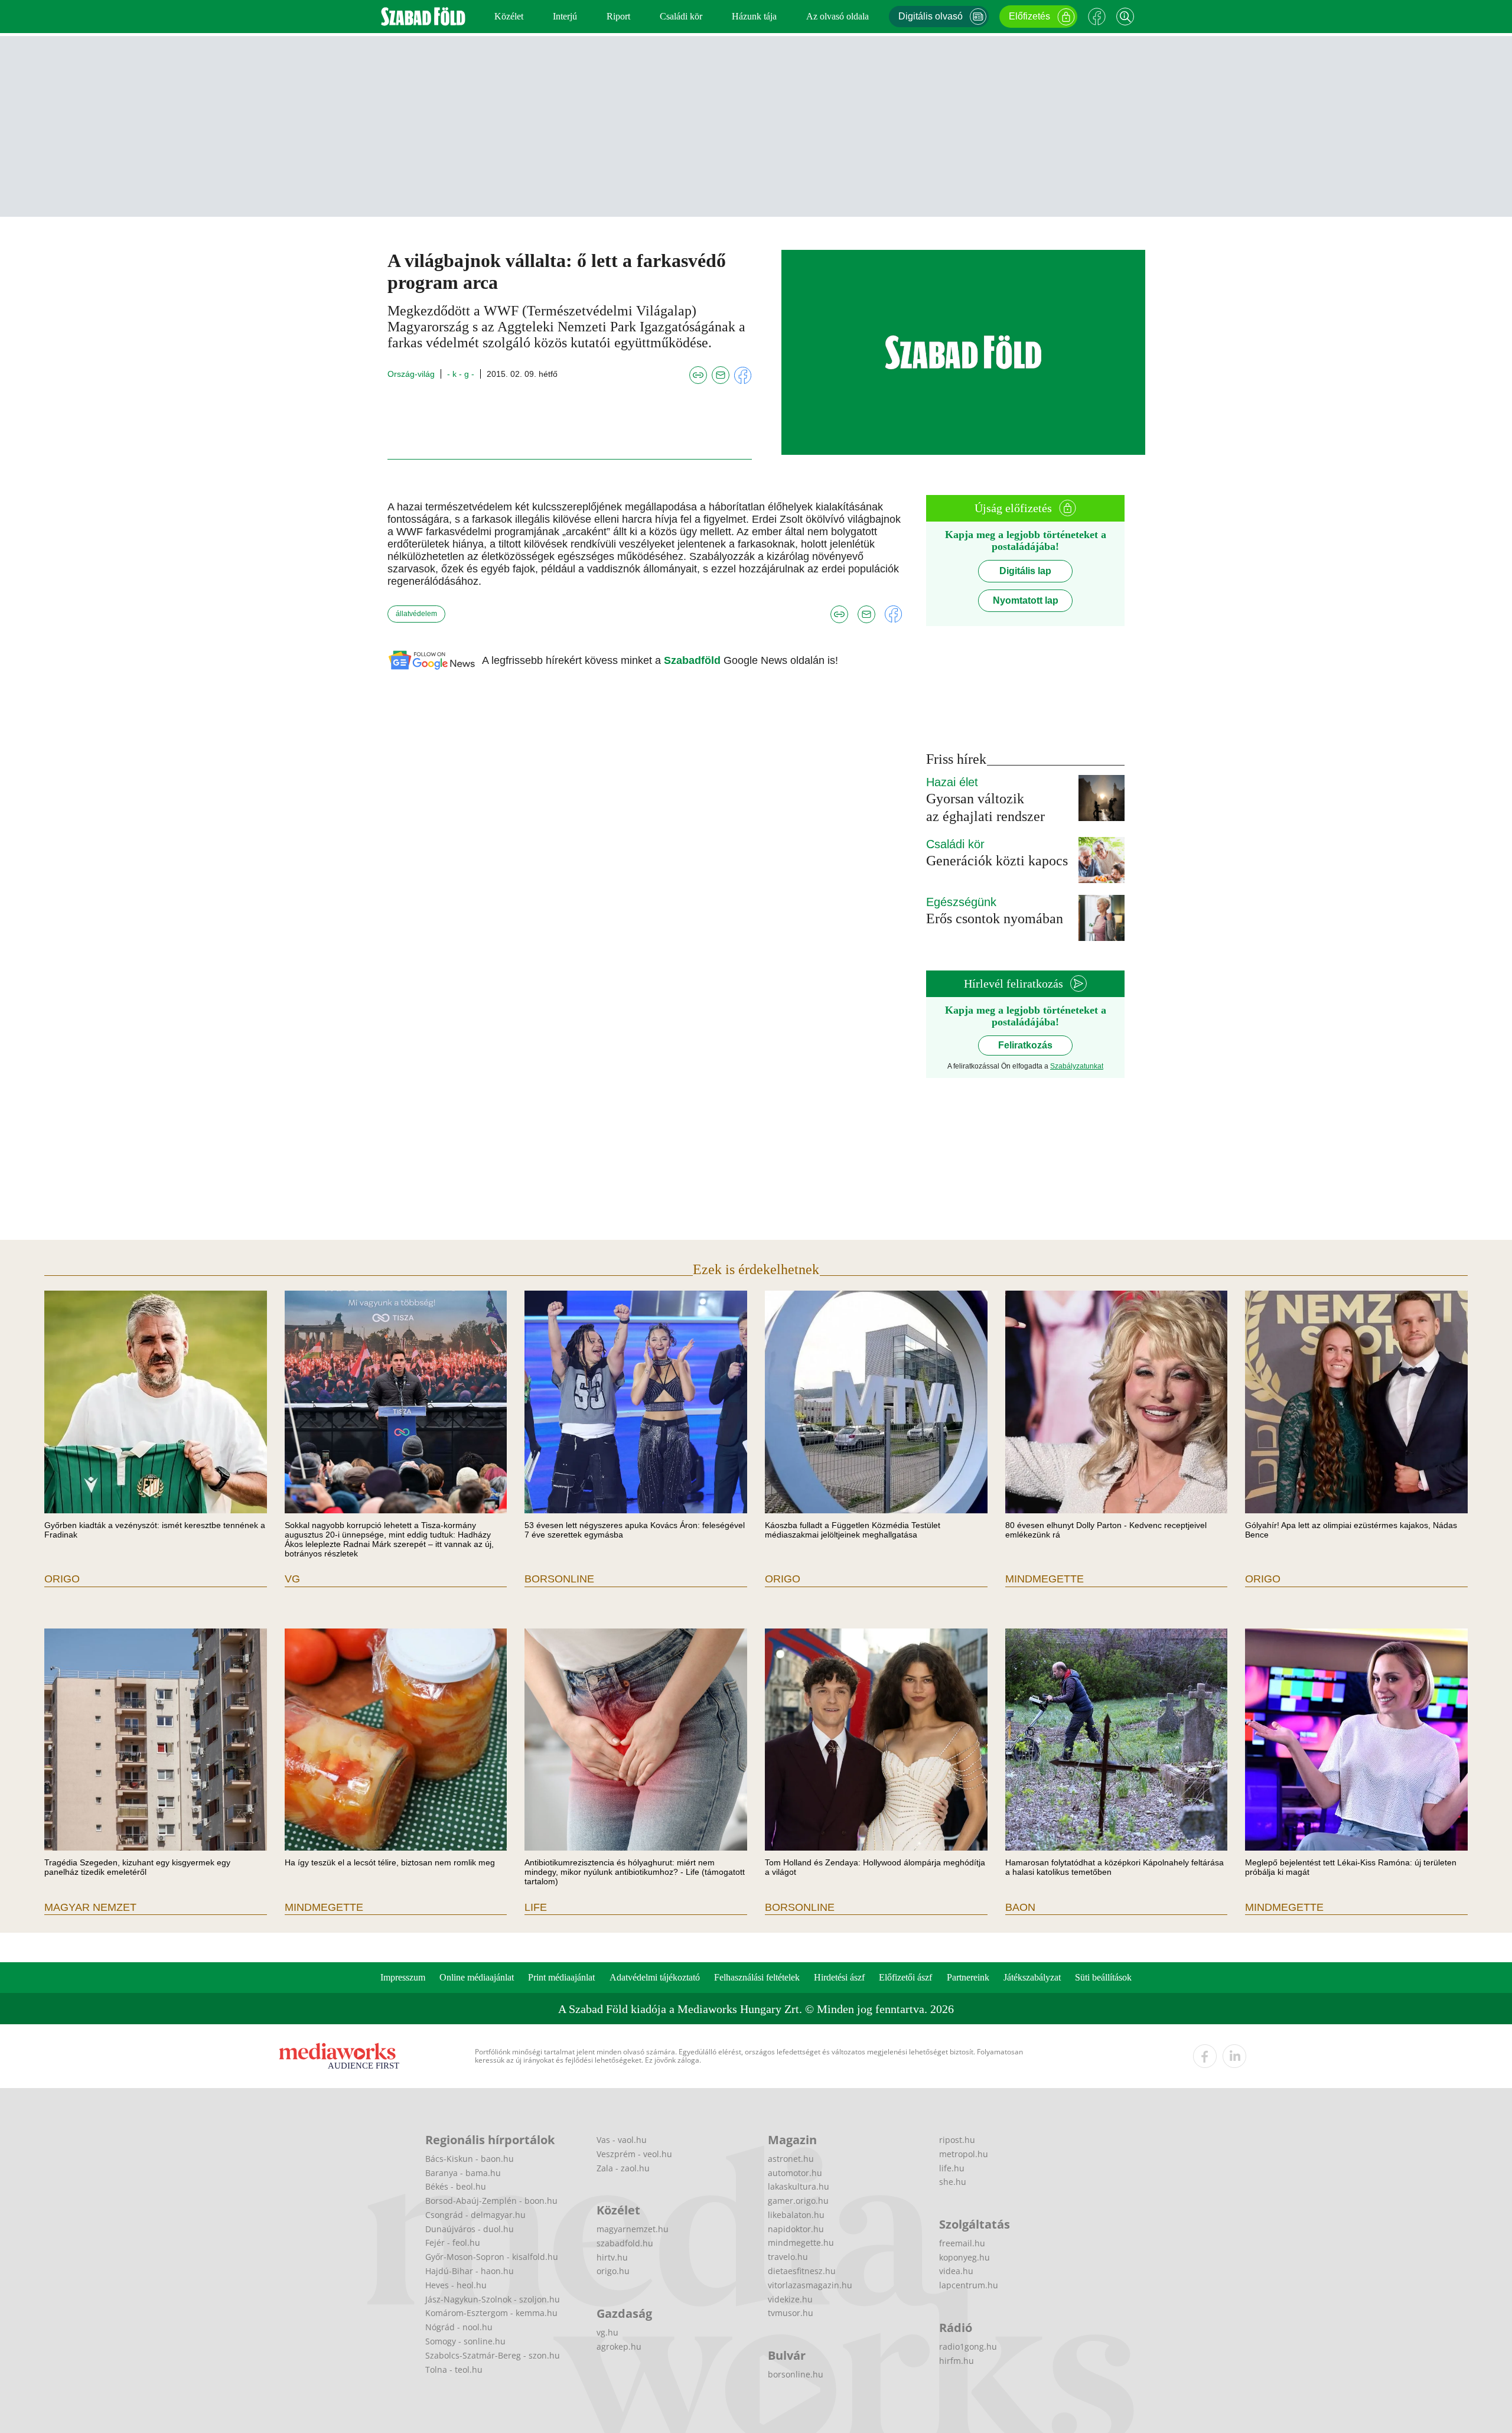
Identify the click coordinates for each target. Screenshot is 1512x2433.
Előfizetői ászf (905, 1977)
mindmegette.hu (801, 2243)
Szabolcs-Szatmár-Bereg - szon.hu (493, 2355)
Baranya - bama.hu (463, 2173)
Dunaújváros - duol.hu (470, 2229)
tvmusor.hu (791, 2313)
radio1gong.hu (968, 2346)
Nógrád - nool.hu (459, 2327)
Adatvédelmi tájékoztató (655, 1977)
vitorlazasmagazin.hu (810, 2285)
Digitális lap (1025, 571)
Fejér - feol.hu (453, 2243)
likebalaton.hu (796, 2215)
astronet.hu (791, 2159)
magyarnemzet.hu (633, 2229)
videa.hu (956, 2271)
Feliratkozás (1025, 1045)
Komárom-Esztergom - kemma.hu (491, 2313)
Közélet (509, 16)
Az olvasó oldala (838, 16)
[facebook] (1205, 2056)
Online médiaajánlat (477, 1977)
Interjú (565, 16)
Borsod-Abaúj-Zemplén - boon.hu (491, 2201)
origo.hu (613, 2271)
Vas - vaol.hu (622, 2140)
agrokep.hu (619, 2346)
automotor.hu (795, 2173)
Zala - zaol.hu (623, 2168)
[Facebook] (1097, 17)
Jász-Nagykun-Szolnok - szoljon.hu (493, 2299)
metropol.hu (964, 2154)
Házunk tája (754, 16)
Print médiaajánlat (561, 1977)
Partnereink (968, 1977)
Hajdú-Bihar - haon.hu (470, 2271)
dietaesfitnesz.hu (802, 2271)
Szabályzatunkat (1077, 1066)
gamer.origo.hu (798, 2201)
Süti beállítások (1103, 1977)
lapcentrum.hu (969, 2285)
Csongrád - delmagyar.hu (475, 2215)
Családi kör (681, 16)
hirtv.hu (612, 2257)
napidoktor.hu (796, 2229)
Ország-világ (411, 374)
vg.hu (607, 2332)
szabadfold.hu (625, 2243)
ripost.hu (957, 2140)
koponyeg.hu (964, 2257)
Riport (618, 16)
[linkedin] (1234, 2056)
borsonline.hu (796, 2374)
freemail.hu (962, 2243)
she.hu (953, 2182)
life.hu (952, 2168)
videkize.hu (790, 2299)
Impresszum (403, 1977)
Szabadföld (694, 660)
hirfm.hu (957, 2361)
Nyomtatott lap (1026, 600)
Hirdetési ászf (839, 1977)
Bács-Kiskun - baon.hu (470, 2159)
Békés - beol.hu (456, 2186)
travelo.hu (788, 2257)
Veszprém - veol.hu (634, 2154)
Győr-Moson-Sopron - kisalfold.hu (492, 2257)
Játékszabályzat (1032, 1977)
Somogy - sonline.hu (465, 2341)
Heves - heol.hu (456, 2285)
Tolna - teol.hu (454, 2370)
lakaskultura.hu (799, 2186)
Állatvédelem (416, 614)
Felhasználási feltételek (757, 1977)
